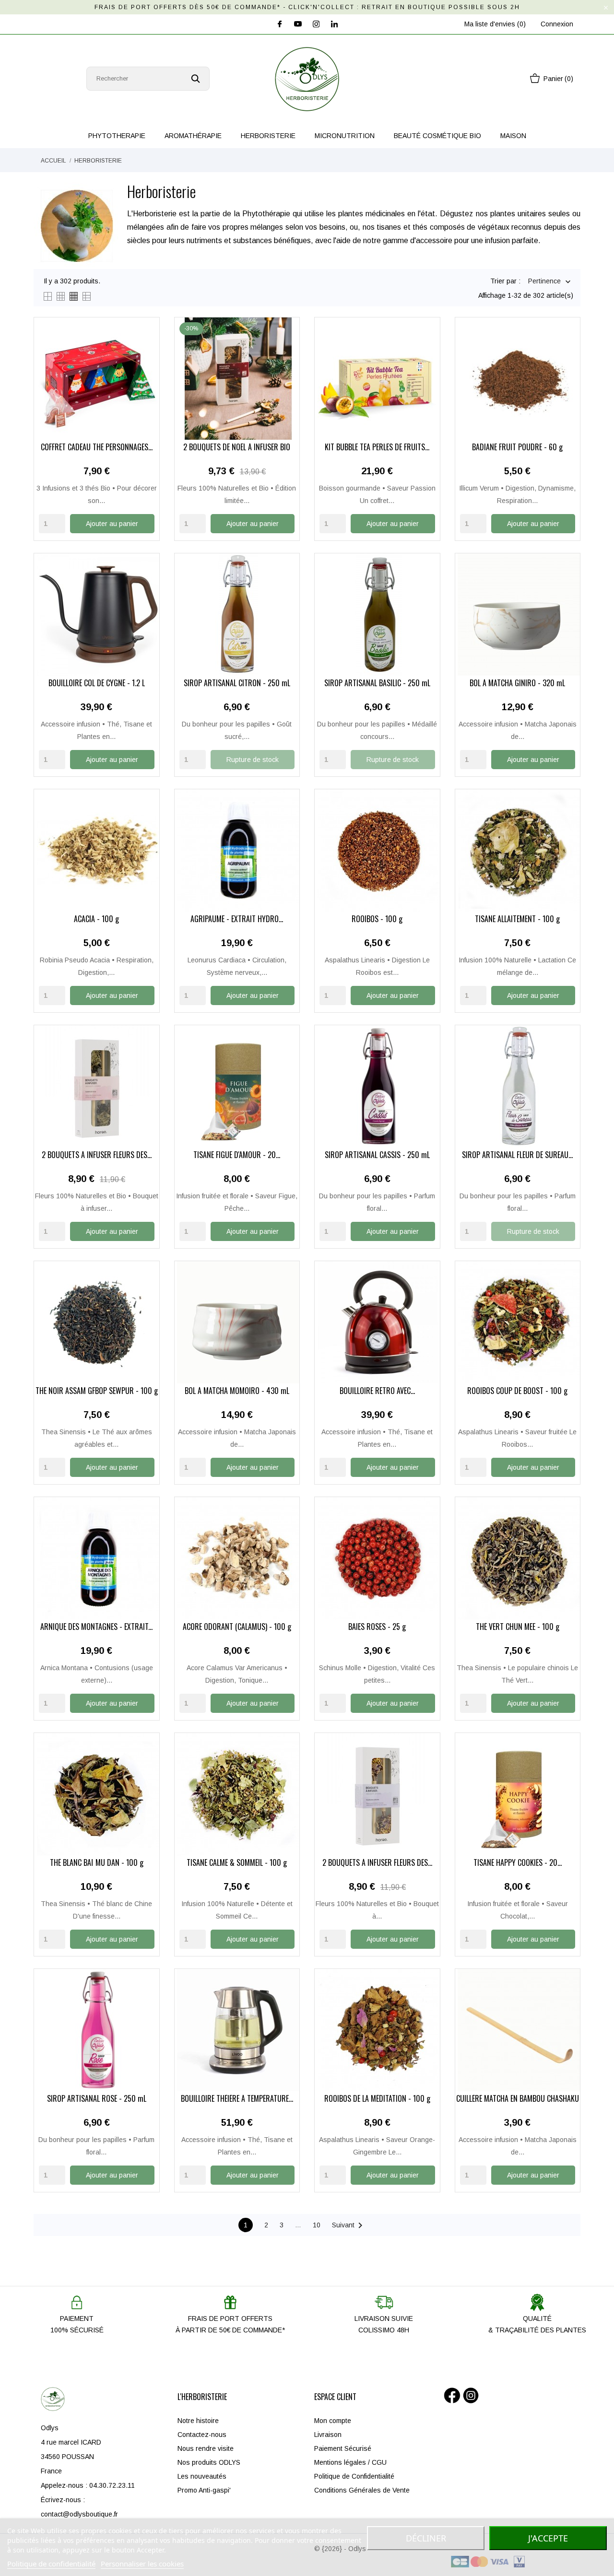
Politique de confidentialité (51, 2564)
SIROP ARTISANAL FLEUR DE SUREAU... (517, 1156)
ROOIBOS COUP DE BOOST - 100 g (517, 1392)
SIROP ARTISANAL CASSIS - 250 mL (377, 1156)
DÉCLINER (426, 2538)
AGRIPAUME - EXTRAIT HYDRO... (237, 920)
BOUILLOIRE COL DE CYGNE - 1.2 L (97, 684)
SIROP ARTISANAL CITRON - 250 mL (237, 684)
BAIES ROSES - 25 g (377, 1628)
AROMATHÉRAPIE (193, 136)
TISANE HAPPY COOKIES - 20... (518, 1863)
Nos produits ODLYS (209, 2462)
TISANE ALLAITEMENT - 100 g (517, 920)
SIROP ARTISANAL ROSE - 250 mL (97, 2099)
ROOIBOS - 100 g (377, 920)
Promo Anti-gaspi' (204, 2490)
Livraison (328, 2435)
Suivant (349, 2225)
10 (317, 2225)
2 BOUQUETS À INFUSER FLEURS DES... (97, 1156)
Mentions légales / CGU (350, 2462)
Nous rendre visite (206, 2448)
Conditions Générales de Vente (362, 2490)
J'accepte (548, 2538)
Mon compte (333, 2421)
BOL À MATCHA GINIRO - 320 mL (517, 684)
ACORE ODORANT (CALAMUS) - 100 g (237, 1628)
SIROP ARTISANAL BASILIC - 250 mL (377, 684)
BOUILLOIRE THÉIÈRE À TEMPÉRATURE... (237, 2099)
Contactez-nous (202, 2435)
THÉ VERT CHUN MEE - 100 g (518, 1628)
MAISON (513, 136)
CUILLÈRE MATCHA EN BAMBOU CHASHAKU (518, 2099)
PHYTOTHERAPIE (117, 136)
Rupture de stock (253, 760)
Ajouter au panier (112, 524)
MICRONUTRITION (345, 136)
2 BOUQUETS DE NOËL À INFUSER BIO (237, 448)
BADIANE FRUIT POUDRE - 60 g (517, 448)
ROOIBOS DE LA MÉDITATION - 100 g (377, 2099)
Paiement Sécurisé (343, 2448)
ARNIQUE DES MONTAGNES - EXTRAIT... (96, 1628)
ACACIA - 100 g (96, 920)
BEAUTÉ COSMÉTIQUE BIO (437, 136)
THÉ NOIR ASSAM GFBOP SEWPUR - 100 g (97, 1392)
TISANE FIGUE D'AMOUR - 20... (237, 1156)
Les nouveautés (202, 2476)
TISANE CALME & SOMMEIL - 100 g (237, 1863)
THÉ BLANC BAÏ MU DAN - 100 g (97, 1863)
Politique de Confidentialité (354, 2476)
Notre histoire (198, 2421)
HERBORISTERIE (268, 136)
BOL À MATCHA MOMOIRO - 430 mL (237, 1392)
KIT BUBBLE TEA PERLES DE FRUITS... (377, 448)
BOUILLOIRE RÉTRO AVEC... (377, 1392)
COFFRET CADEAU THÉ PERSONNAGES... (97, 448)
